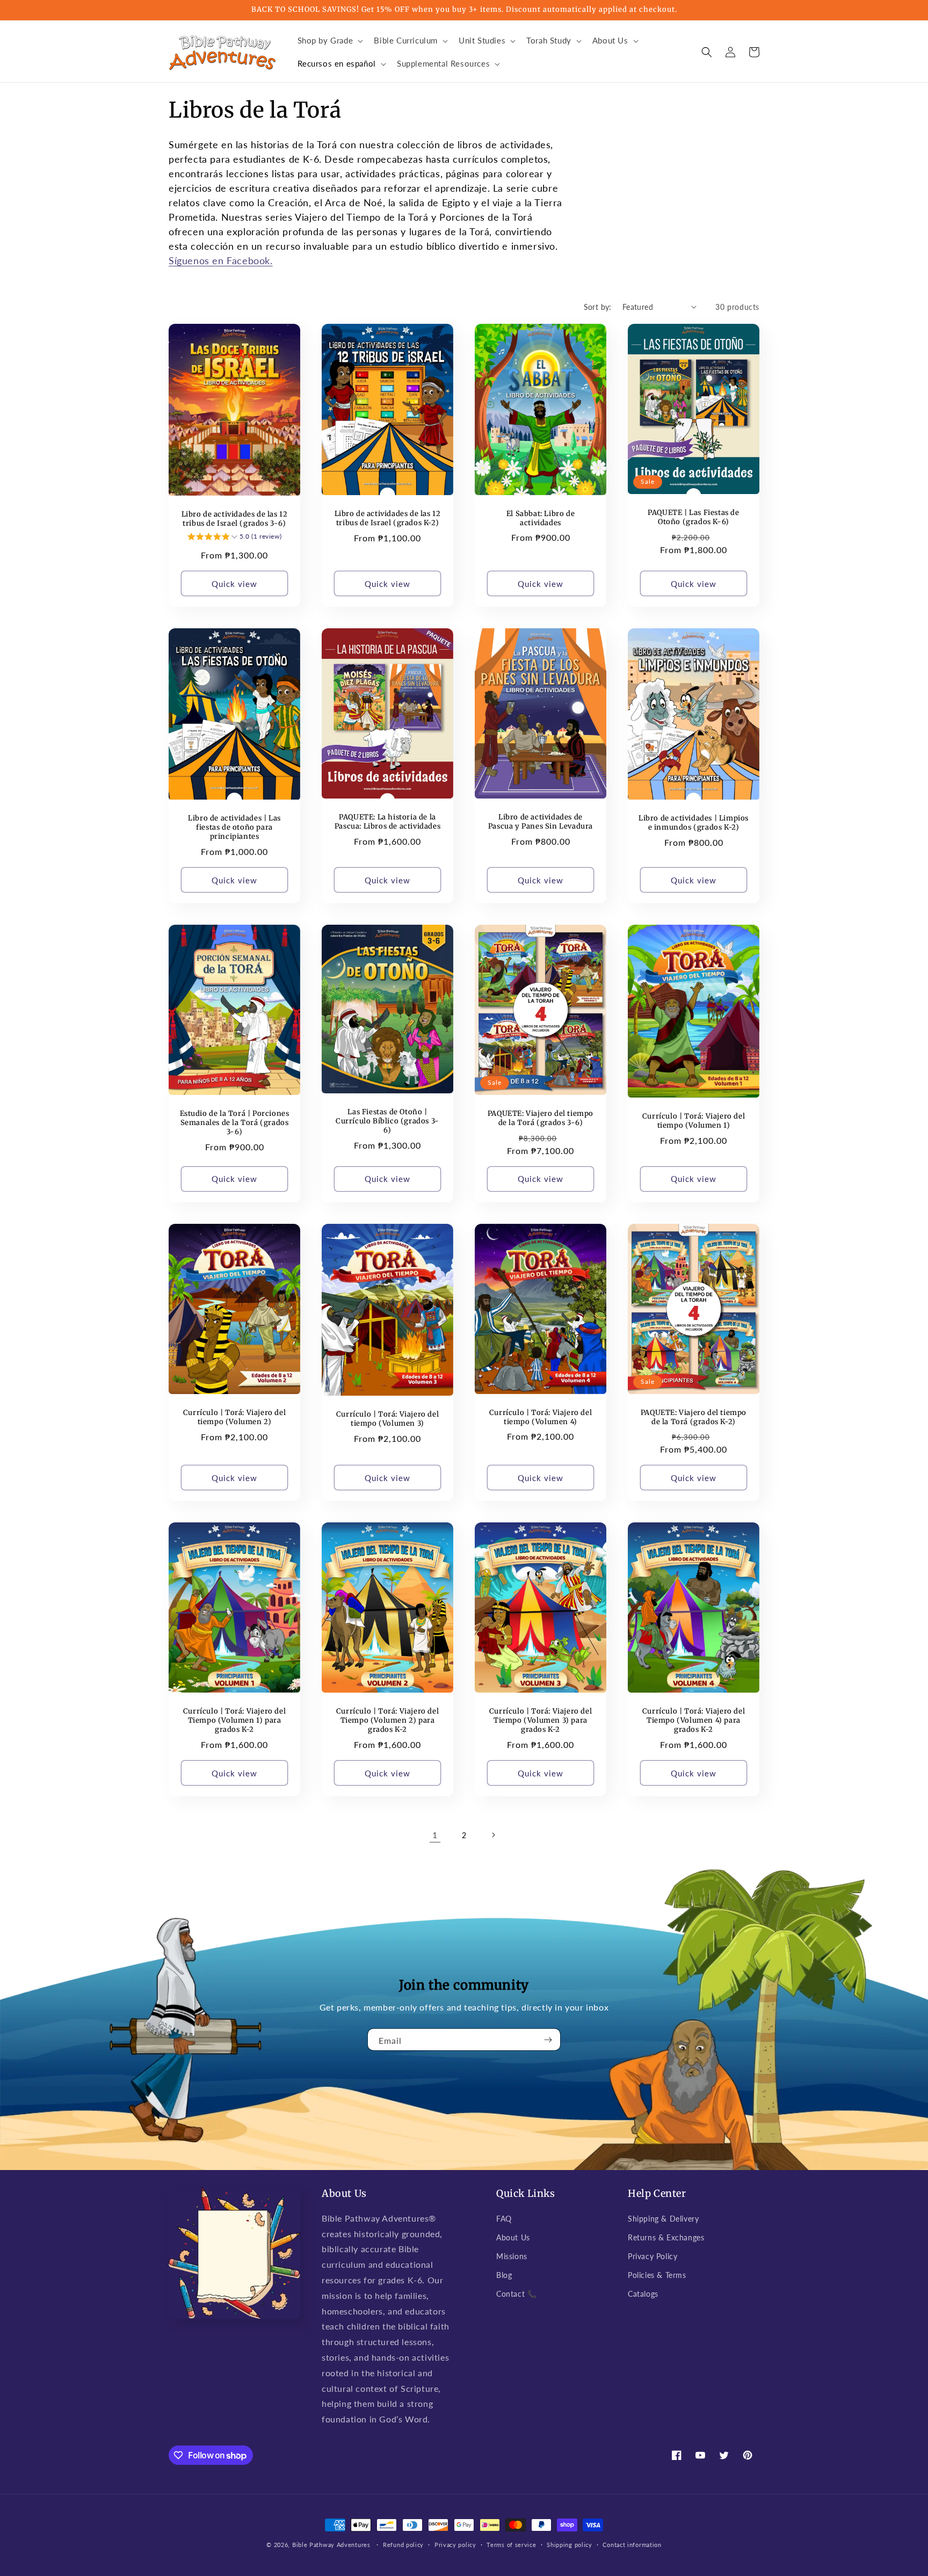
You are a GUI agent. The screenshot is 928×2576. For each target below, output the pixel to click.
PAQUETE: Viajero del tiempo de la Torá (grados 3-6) (541, 1118)
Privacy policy (455, 2545)
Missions (512, 2256)
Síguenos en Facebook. (221, 260)
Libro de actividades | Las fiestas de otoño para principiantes (234, 828)
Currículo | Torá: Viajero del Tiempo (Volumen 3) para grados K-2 (541, 1721)
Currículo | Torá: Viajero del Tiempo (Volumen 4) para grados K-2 (694, 1721)
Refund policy (403, 2545)
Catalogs (643, 2294)
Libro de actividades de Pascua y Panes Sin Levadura (541, 822)
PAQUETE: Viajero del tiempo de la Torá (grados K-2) (694, 1417)
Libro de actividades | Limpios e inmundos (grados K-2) (694, 823)
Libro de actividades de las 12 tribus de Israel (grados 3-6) (235, 519)
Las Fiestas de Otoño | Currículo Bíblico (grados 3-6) (387, 1121)
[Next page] (493, 1835)
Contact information (632, 2545)
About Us (513, 2237)
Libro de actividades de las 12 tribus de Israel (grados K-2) (388, 518)
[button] (329, 41)
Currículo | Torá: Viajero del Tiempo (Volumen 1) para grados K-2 (234, 1721)
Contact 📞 (516, 2294)
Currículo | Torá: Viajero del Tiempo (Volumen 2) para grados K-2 (387, 1721)
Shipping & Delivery (663, 2219)
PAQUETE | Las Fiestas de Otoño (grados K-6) (693, 517)
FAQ (504, 2219)
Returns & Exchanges (666, 2237)
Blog (504, 2275)
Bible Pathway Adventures (331, 2545)
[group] (234, 538)
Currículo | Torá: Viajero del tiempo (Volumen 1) (694, 1121)
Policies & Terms (657, 2275)
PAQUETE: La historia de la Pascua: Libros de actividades (387, 822)
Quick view (234, 584)
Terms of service (511, 2545)
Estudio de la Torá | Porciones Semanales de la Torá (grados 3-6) (235, 1123)
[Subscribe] (548, 2040)
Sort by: (598, 307)
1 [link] (435, 1835)
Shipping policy (570, 2545)
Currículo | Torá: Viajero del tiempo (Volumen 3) (387, 1419)
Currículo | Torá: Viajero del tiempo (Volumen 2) (234, 1417)
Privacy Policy (653, 2256)
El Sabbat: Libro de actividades (541, 518)
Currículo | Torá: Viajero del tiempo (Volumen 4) (541, 1417)
